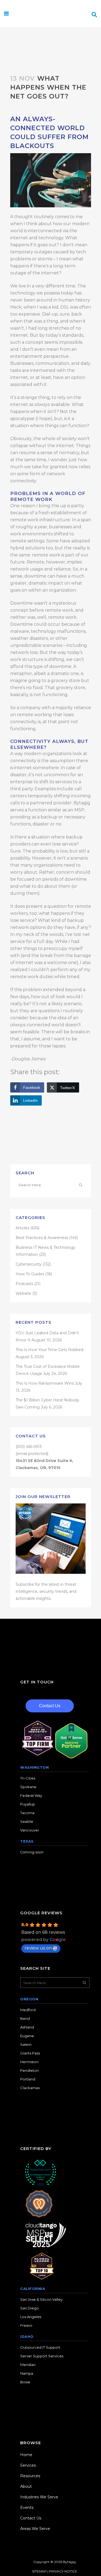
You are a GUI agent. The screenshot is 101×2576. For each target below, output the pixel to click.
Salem (26, 2044)
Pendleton (29, 2070)
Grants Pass (30, 2053)
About (26, 2486)
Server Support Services (42, 2356)
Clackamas (30, 2088)
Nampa (27, 2373)
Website (23, 1293)
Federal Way (31, 1795)
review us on (38, 1948)
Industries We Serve (39, 2497)
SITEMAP (39, 2571)
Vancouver (30, 1830)
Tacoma (27, 1813)
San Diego (29, 2308)
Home (26, 2455)
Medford (28, 2010)
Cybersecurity (29, 1264)
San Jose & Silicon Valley (41, 2299)
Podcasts (24, 1284)
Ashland (27, 2027)
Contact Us (50, 1706)
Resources (30, 2476)
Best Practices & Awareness (42, 1238)
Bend (25, 2018)
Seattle (27, 1821)
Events (27, 2508)
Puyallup (28, 1804)
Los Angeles (31, 2317)
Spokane (28, 1787)
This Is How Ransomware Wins (45, 1383)
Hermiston (29, 2062)
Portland (28, 2079)
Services (28, 2465)
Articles (22, 1228)
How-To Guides (30, 1274)
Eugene (27, 2036)
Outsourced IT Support (40, 2347)
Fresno (26, 2325)
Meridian (28, 2365)
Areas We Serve (35, 2529)
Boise (25, 2382)
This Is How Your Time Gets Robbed (49, 1350)
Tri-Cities (28, 1778)
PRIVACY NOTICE (63, 2571)
